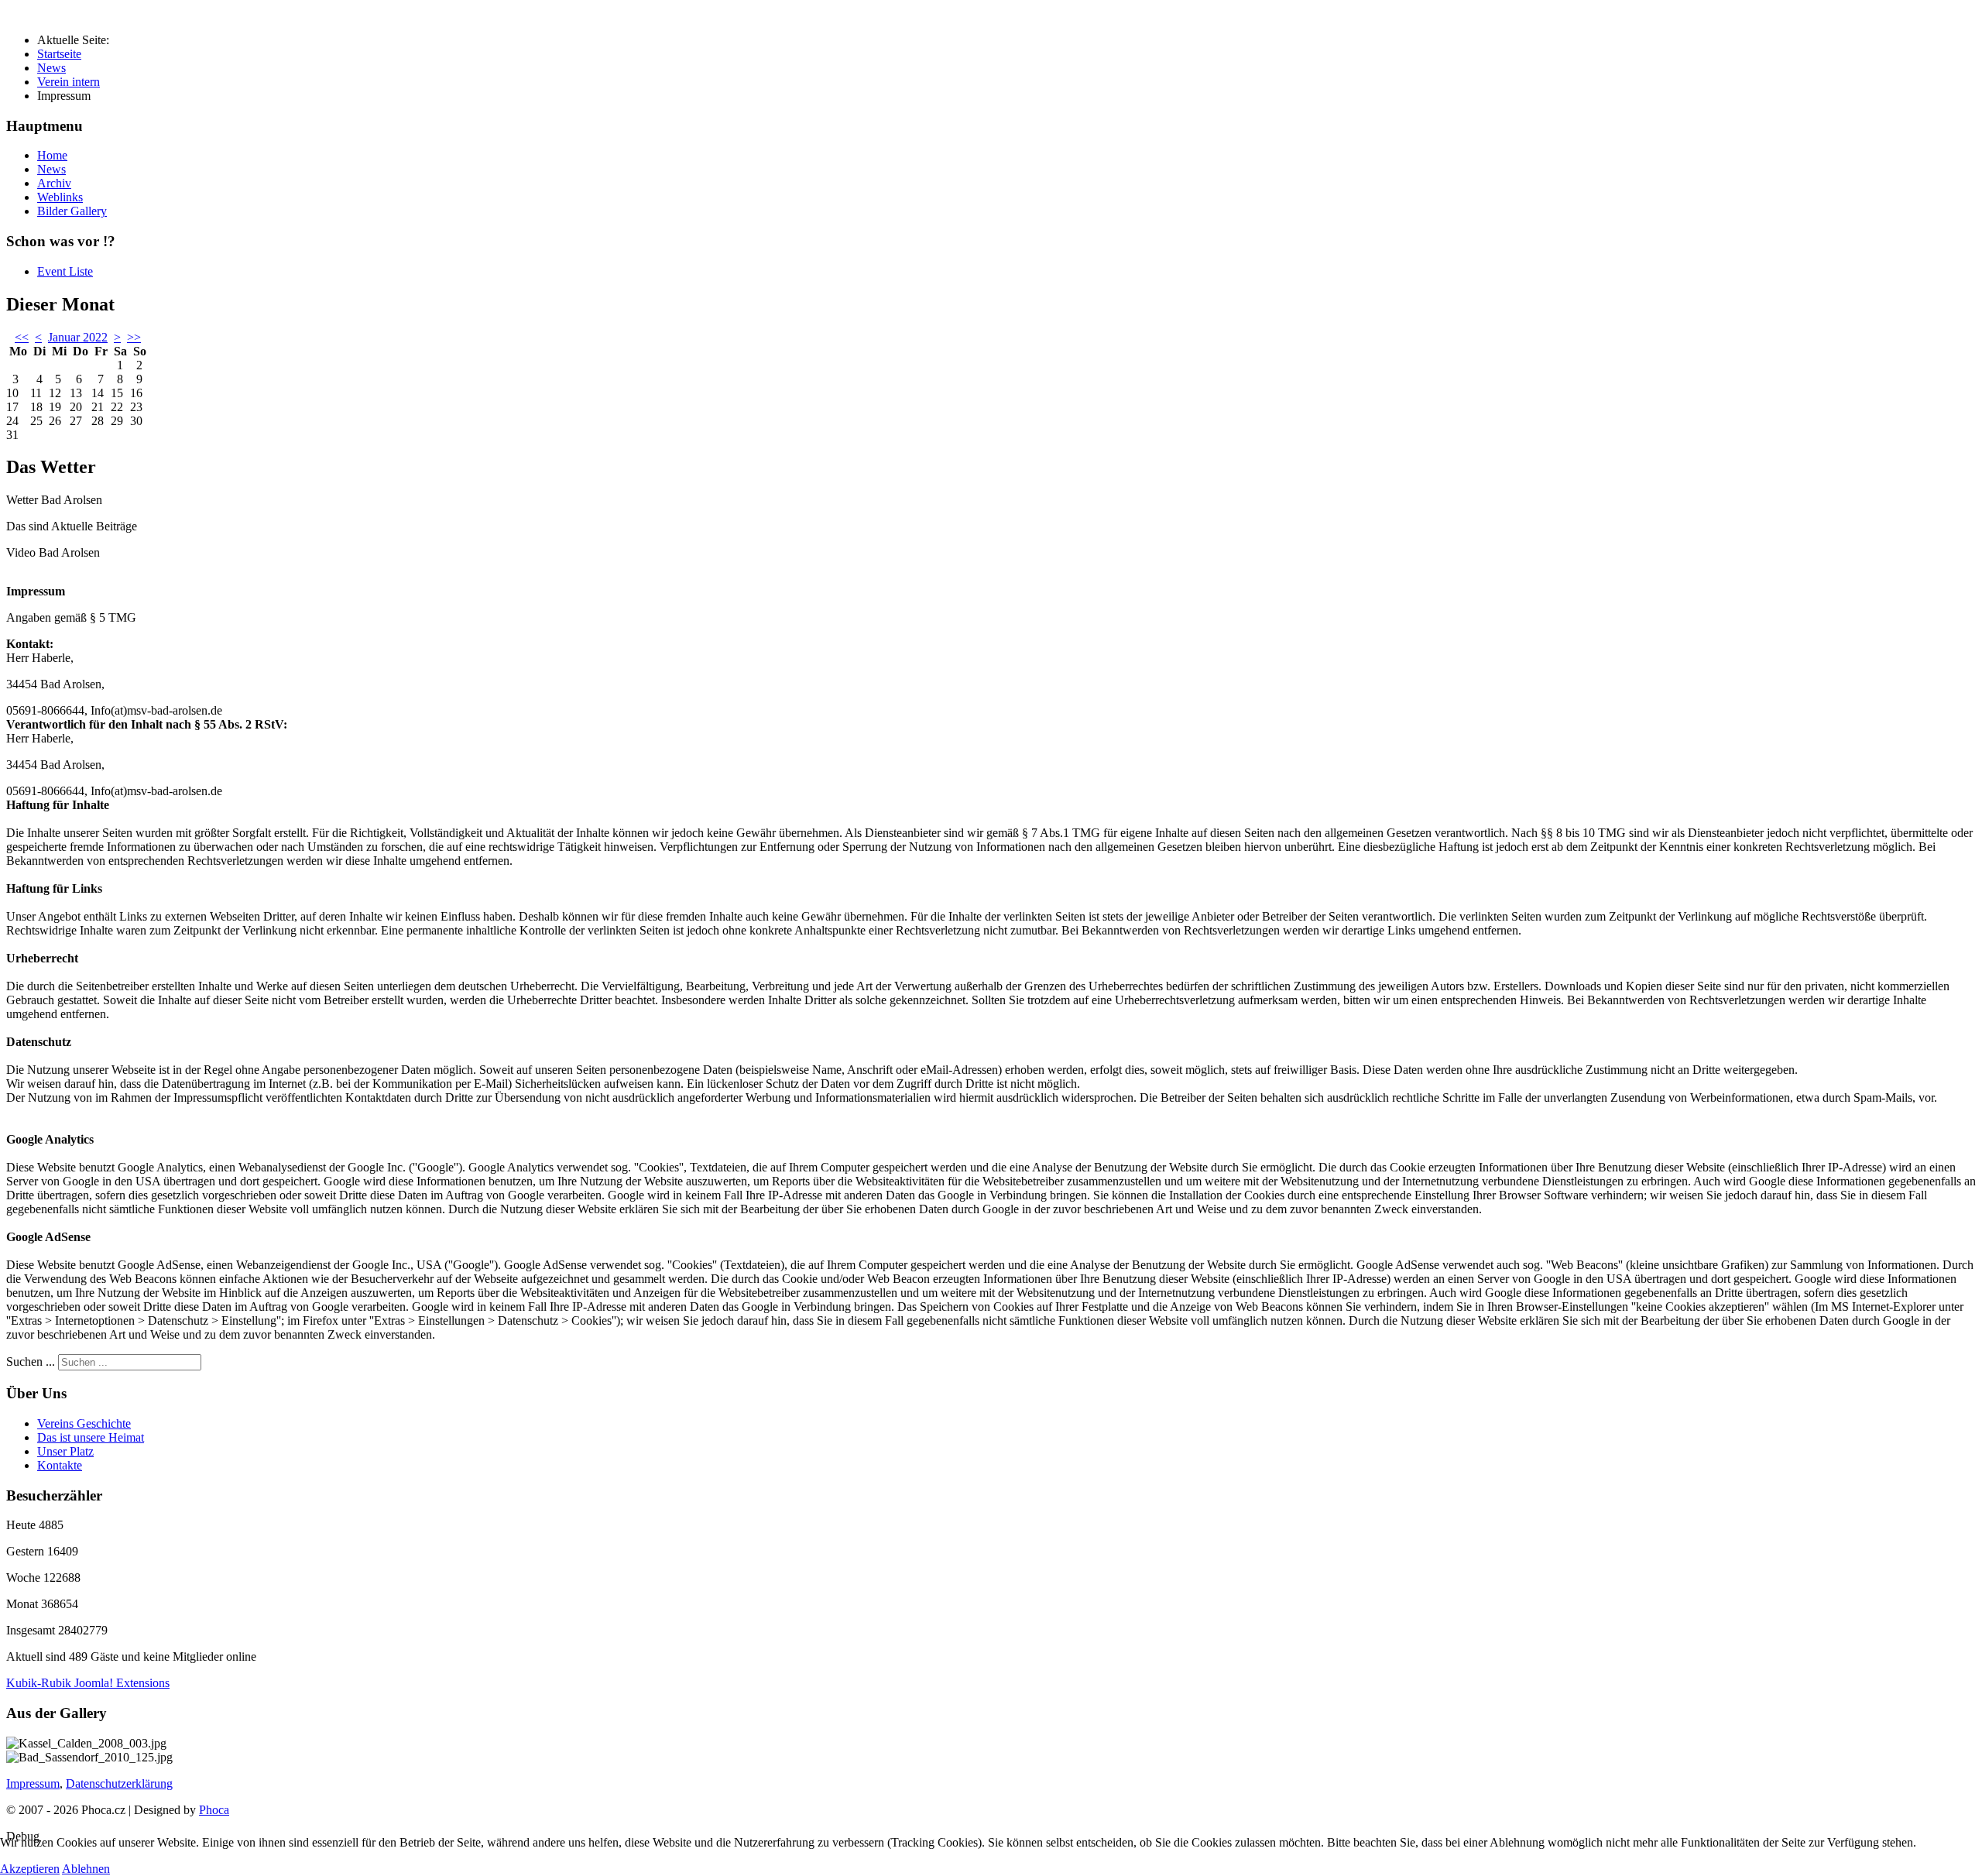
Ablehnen (86, 1869)
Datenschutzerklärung (119, 1783)
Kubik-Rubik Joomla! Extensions (88, 1683)
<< (22, 337)
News (51, 169)
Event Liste (65, 271)
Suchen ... (31, 1362)
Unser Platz (65, 1451)
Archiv (54, 183)
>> (134, 337)
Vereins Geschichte (84, 1423)
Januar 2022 (78, 337)
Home (52, 155)
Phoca (214, 1810)
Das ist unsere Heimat (91, 1437)
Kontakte (60, 1465)
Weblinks (60, 197)
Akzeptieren (30, 1869)
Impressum (33, 1783)
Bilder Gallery (72, 211)
